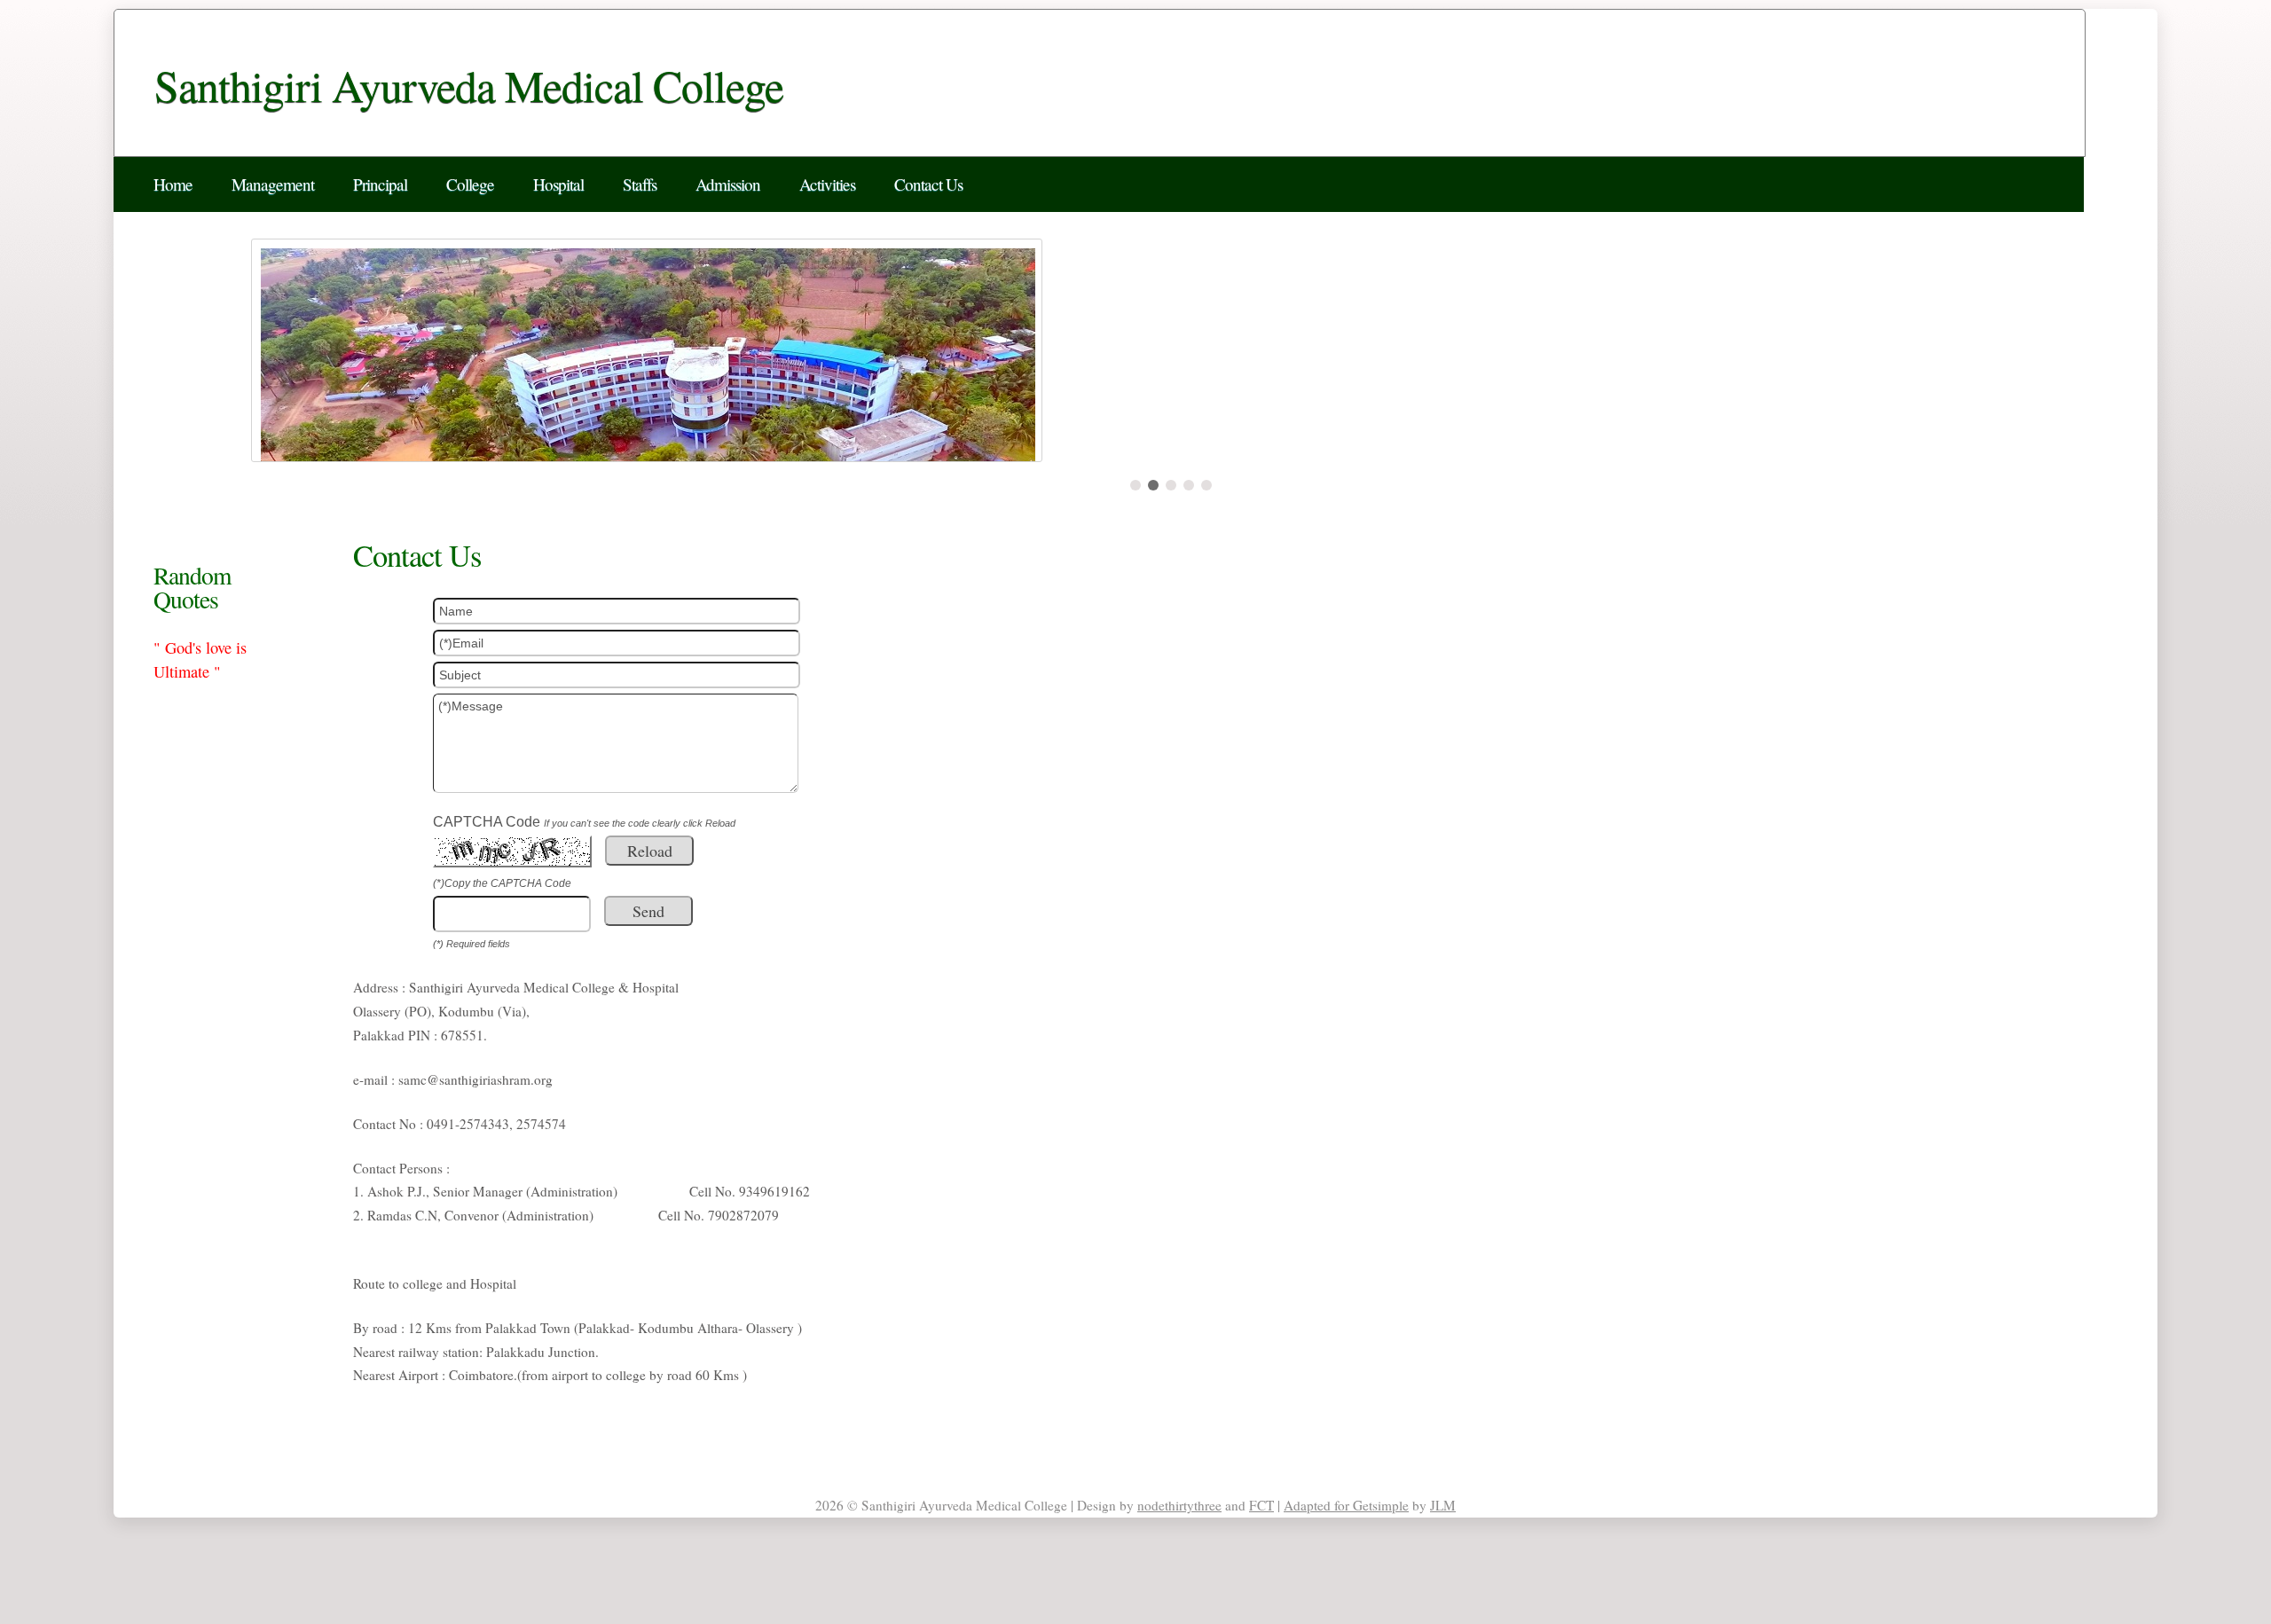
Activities (827, 184)
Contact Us (928, 184)
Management (273, 184)
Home (173, 184)
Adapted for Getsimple (1346, 1505)
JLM (1443, 1505)
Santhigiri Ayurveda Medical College (469, 85)
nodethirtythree (1179, 1505)
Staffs (640, 184)
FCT (1261, 1505)
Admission (728, 184)
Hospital (558, 184)
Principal (380, 184)
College (470, 184)
